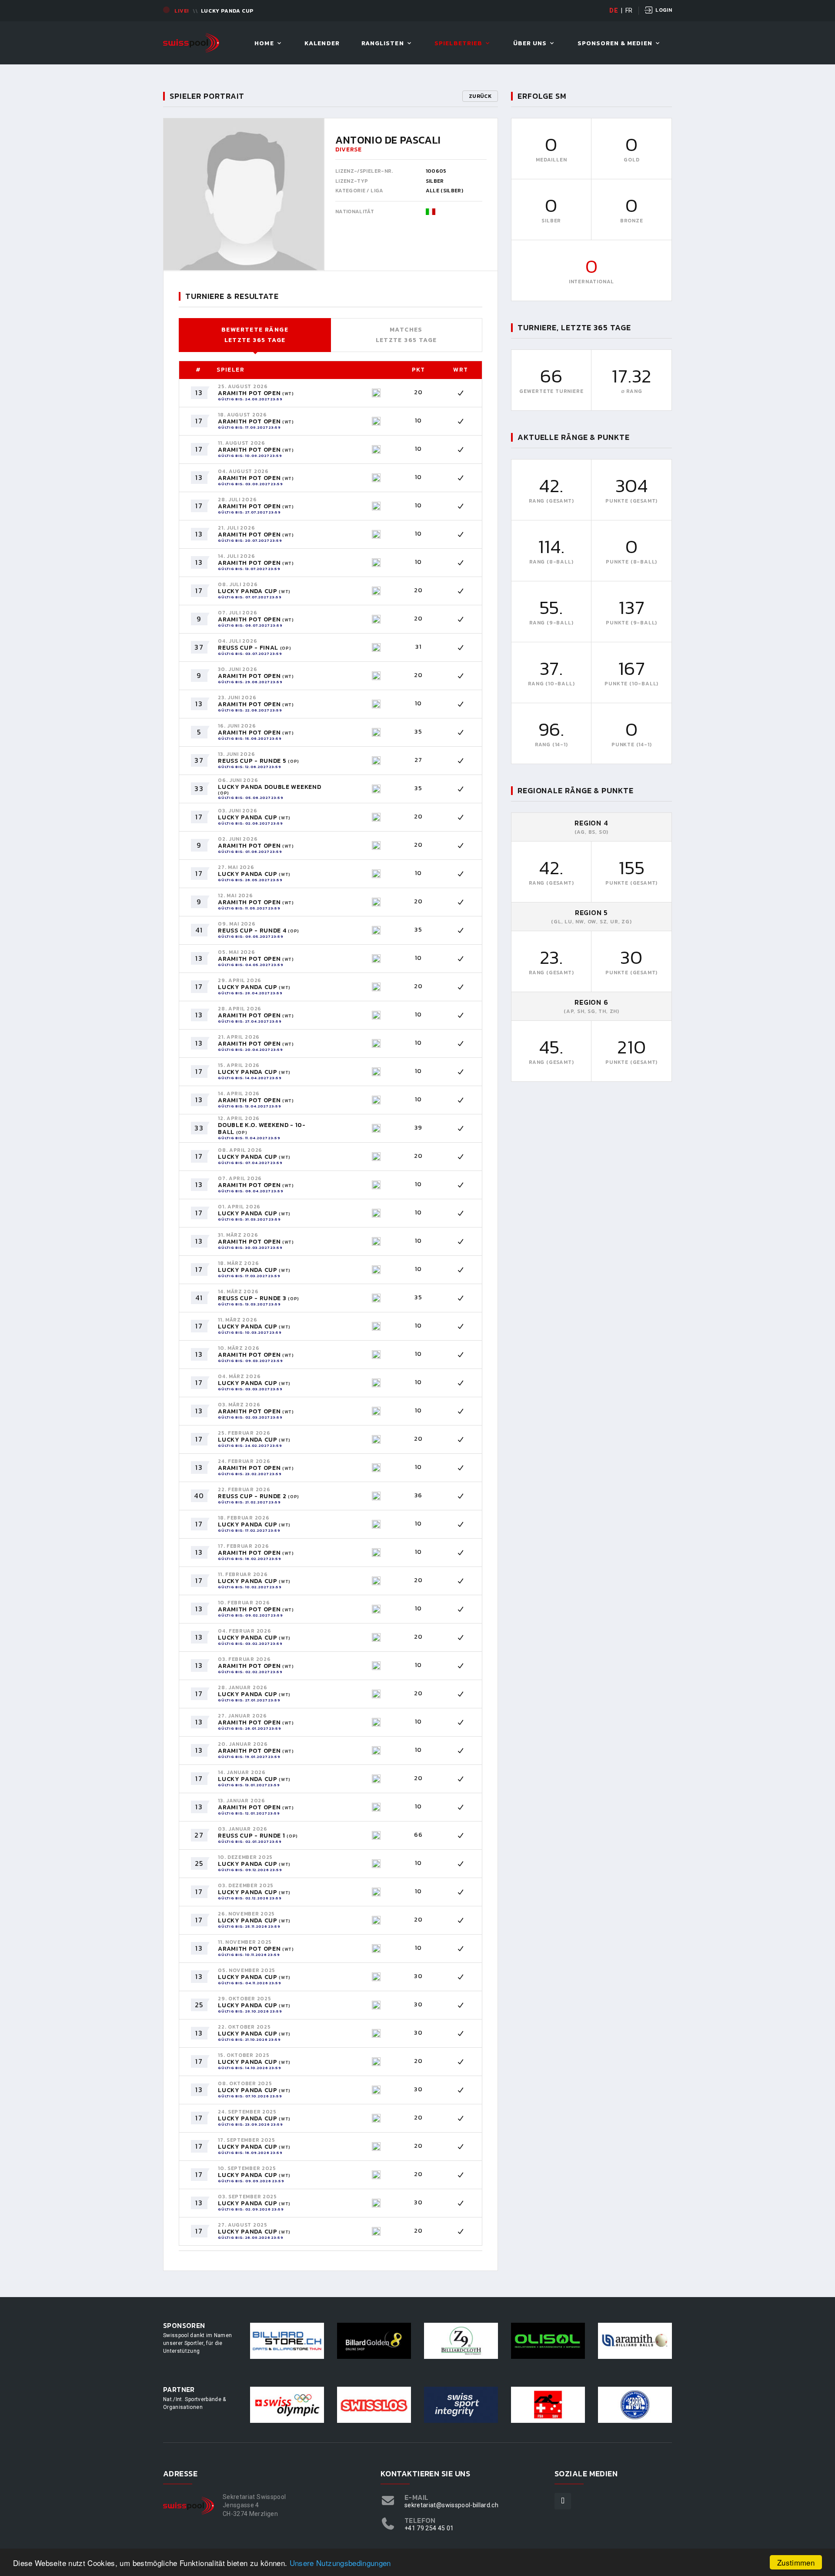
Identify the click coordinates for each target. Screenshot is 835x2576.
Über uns (530, 44)
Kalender (322, 44)
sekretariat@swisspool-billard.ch (451, 2505)
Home (264, 44)
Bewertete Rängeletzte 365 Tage (255, 335)
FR (629, 10)
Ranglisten (383, 44)
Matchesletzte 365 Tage (406, 335)
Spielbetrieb (458, 44)
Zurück (480, 96)
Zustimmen (796, 2562)
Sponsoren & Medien (615, 44)
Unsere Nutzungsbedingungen (340, 2563)
